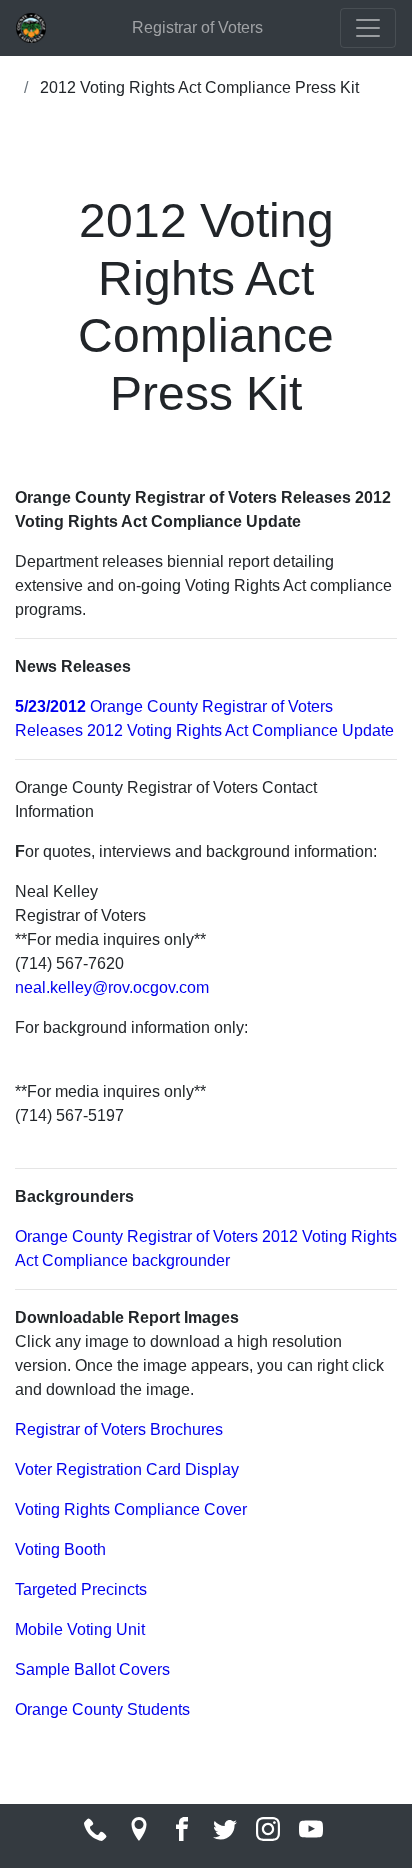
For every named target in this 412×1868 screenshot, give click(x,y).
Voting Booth (60, 1549)
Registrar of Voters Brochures (119, 1429)
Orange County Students (102, 1709)
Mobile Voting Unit (80, 1629)
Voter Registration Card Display (127, 1469)
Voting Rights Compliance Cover (131, 1509)
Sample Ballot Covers (92, 1669)
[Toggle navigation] (368, 28)
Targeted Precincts (81, 1589)
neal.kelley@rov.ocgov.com (112, 987)
